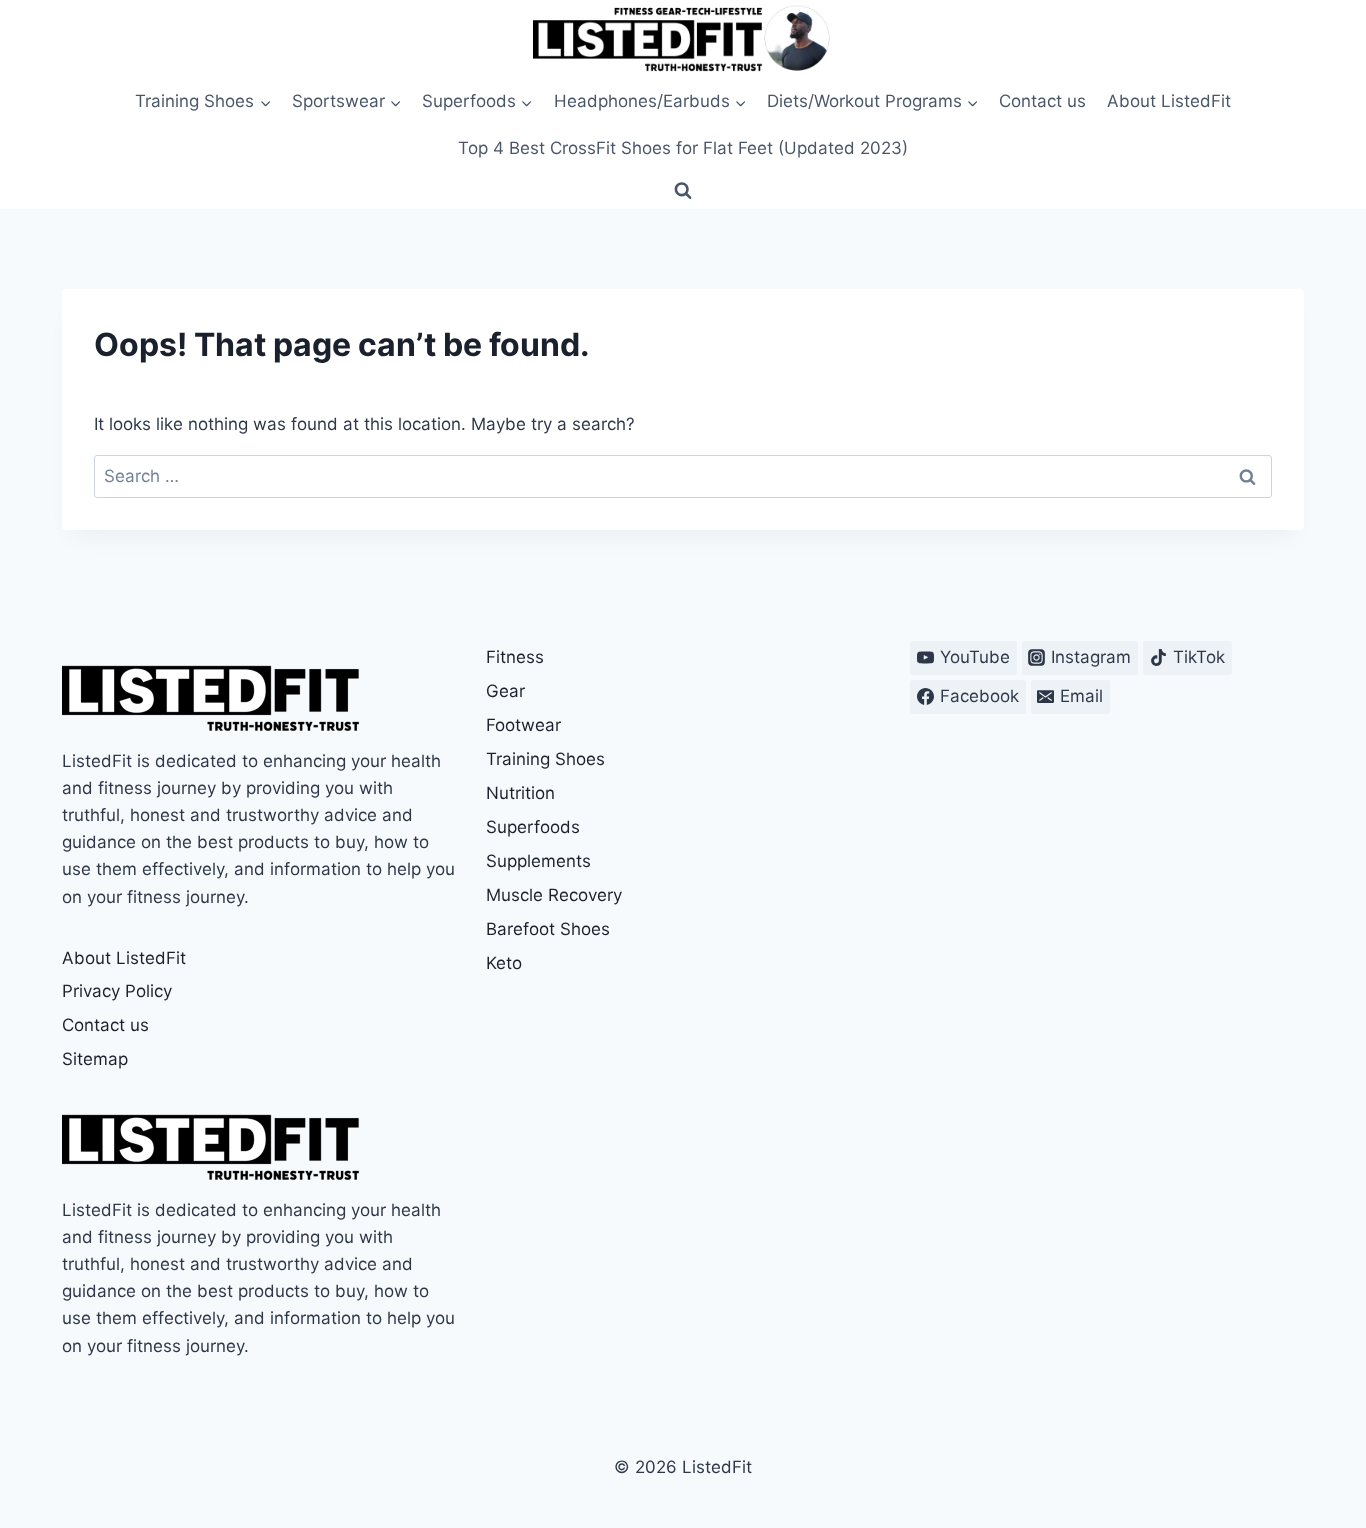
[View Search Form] (683, 191)
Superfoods (533, 827)
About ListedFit (1169, 101)
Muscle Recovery (554, 895)
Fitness (515, 657)
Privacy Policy (117, 991)
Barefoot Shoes (548, 929)
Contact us (1042, 101)
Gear (505, 691)
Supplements (538, 861)
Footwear (523, 725)
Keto (504, 963)
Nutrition (520, 793)
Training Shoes (545, 759)
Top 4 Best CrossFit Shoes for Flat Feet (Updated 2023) (683, 148)
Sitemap (95, 1059)
